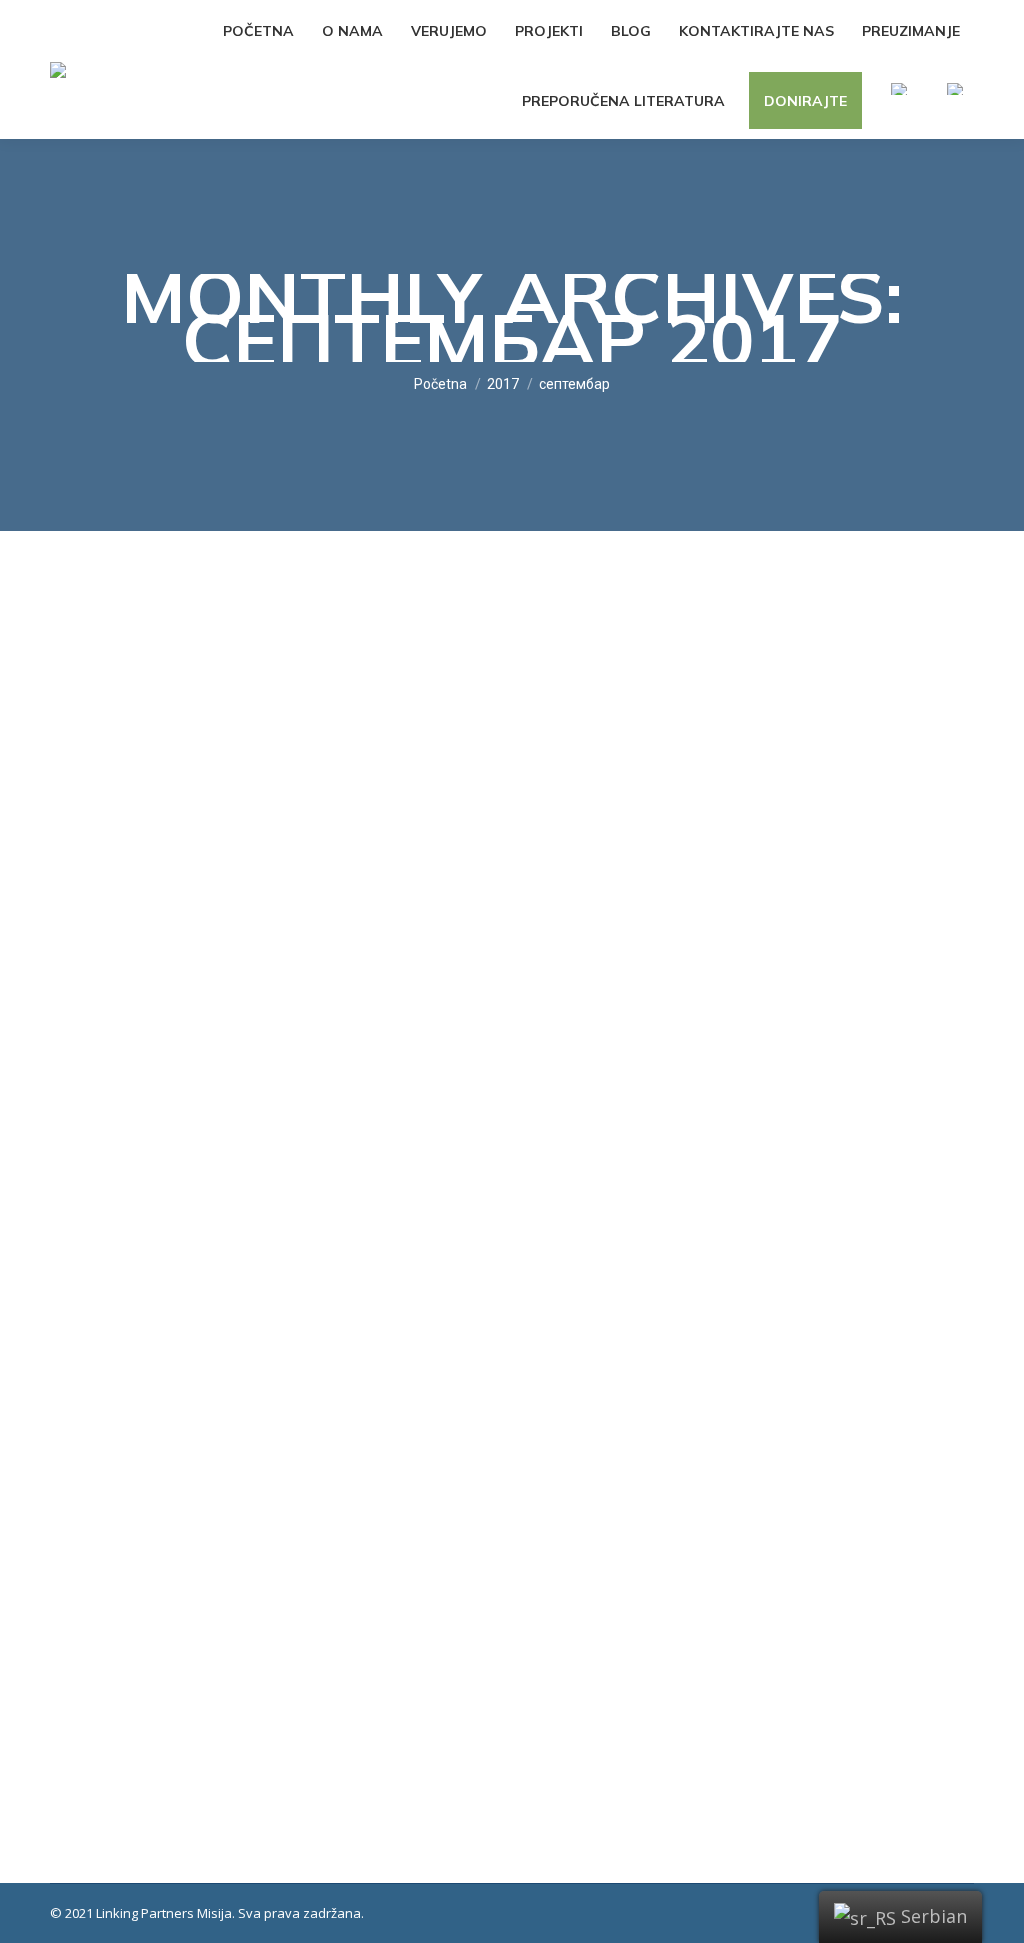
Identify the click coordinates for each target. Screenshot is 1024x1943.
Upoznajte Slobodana (177, 1612)
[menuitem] (258, 31)
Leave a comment (434, 1650)
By (201, 1650)
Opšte (93, 1650)
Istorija (137, 1650)
